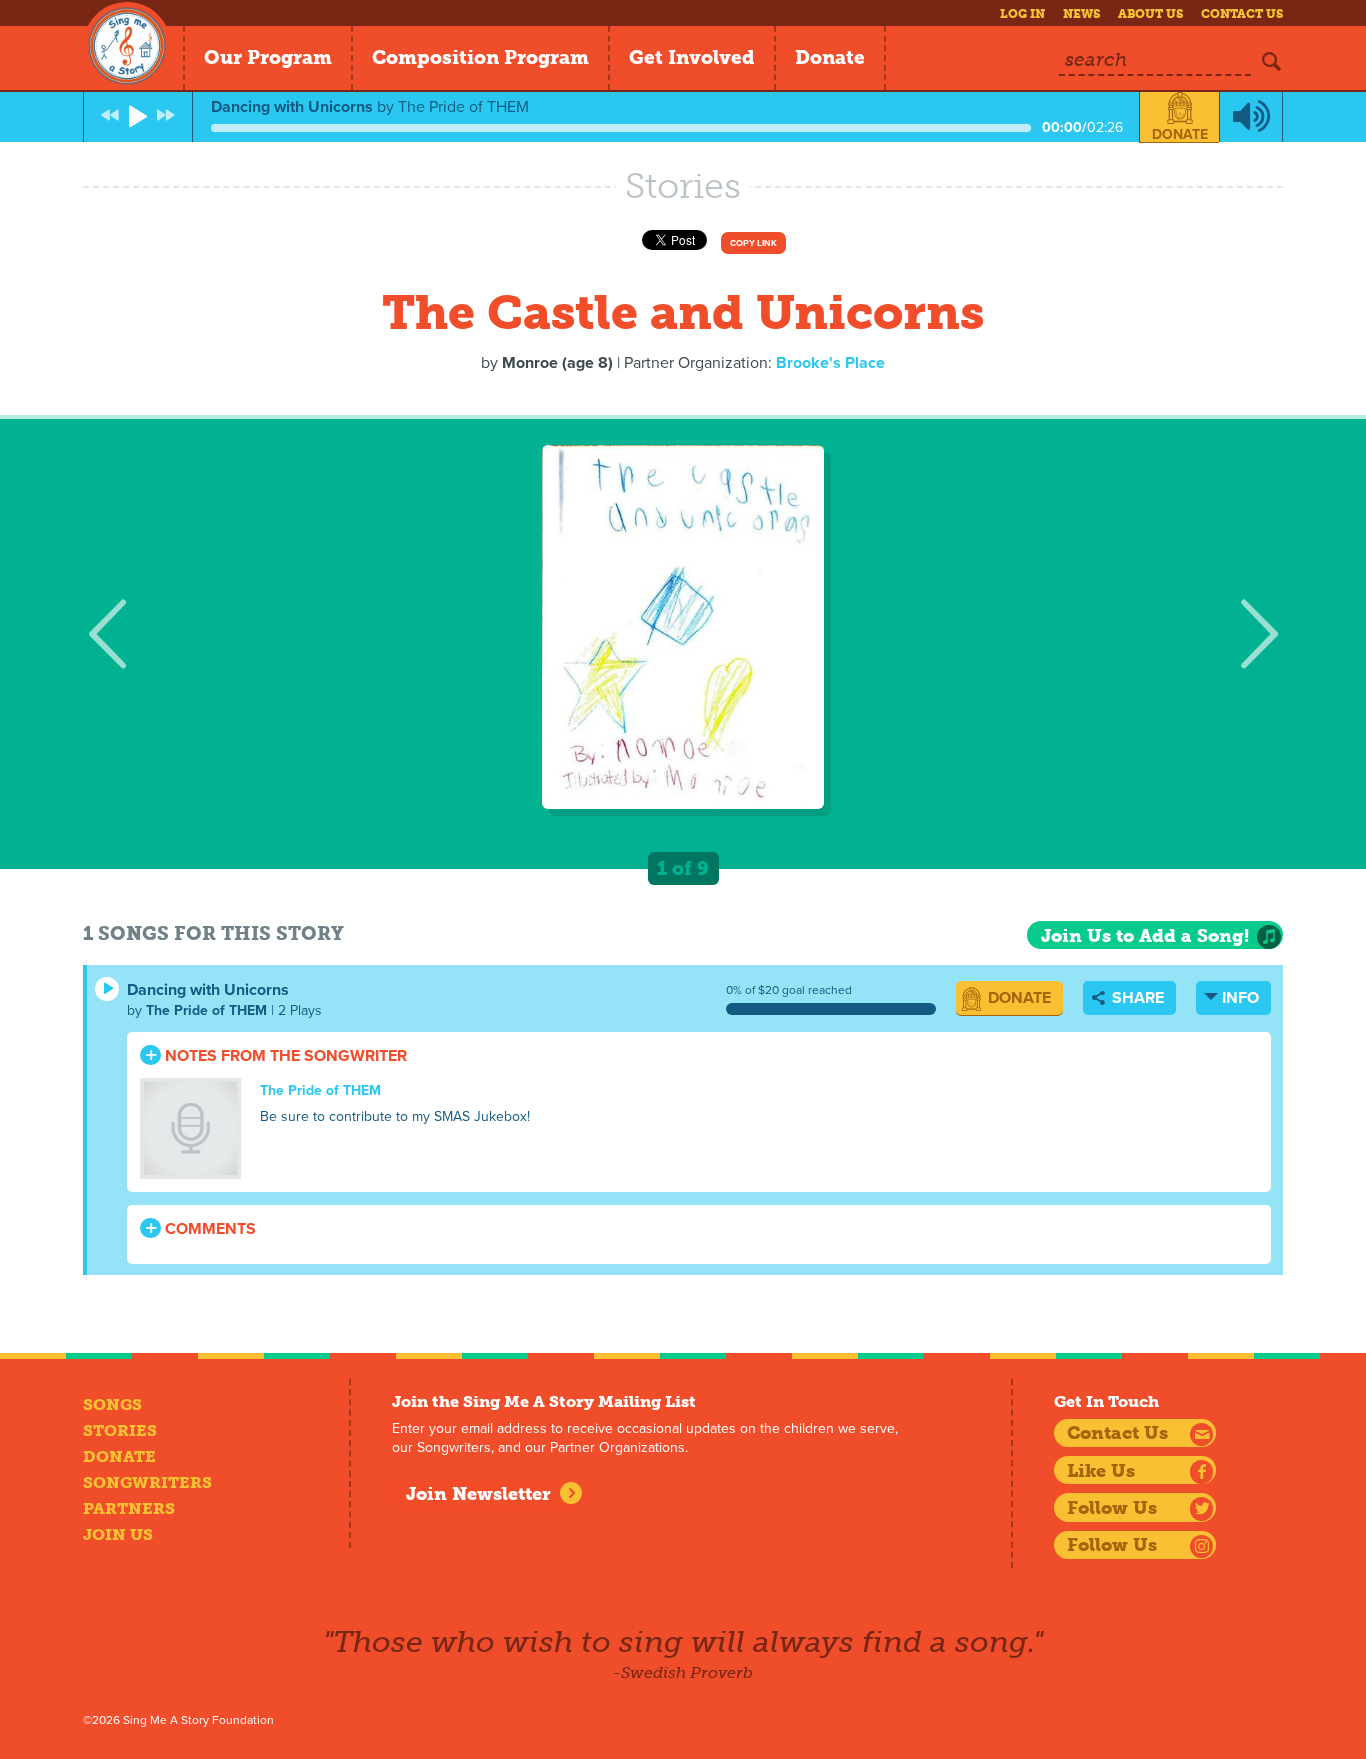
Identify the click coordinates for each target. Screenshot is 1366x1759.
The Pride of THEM (206, 1010)
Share (1136, 998)
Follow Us (1112, 1508)
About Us (1150, 14)
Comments (208, 1229)
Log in (1022, 14)
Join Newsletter (478, 1494)
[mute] (1251, 117)
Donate (830, 57)
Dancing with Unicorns (208, 990)
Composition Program (480, 57)
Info (1240, 998)
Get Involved (692, 57)
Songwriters (147, 1482)
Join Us (118, 1534)
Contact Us (1242, 14)
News (1081, 14)
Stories (120, 1430)
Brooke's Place (830, 363)
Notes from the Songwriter (284, 1056)
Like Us (1101, 1471)
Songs (112, 1404)
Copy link (753, 243)
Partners (129, 1508)
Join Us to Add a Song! (1145, 936)
